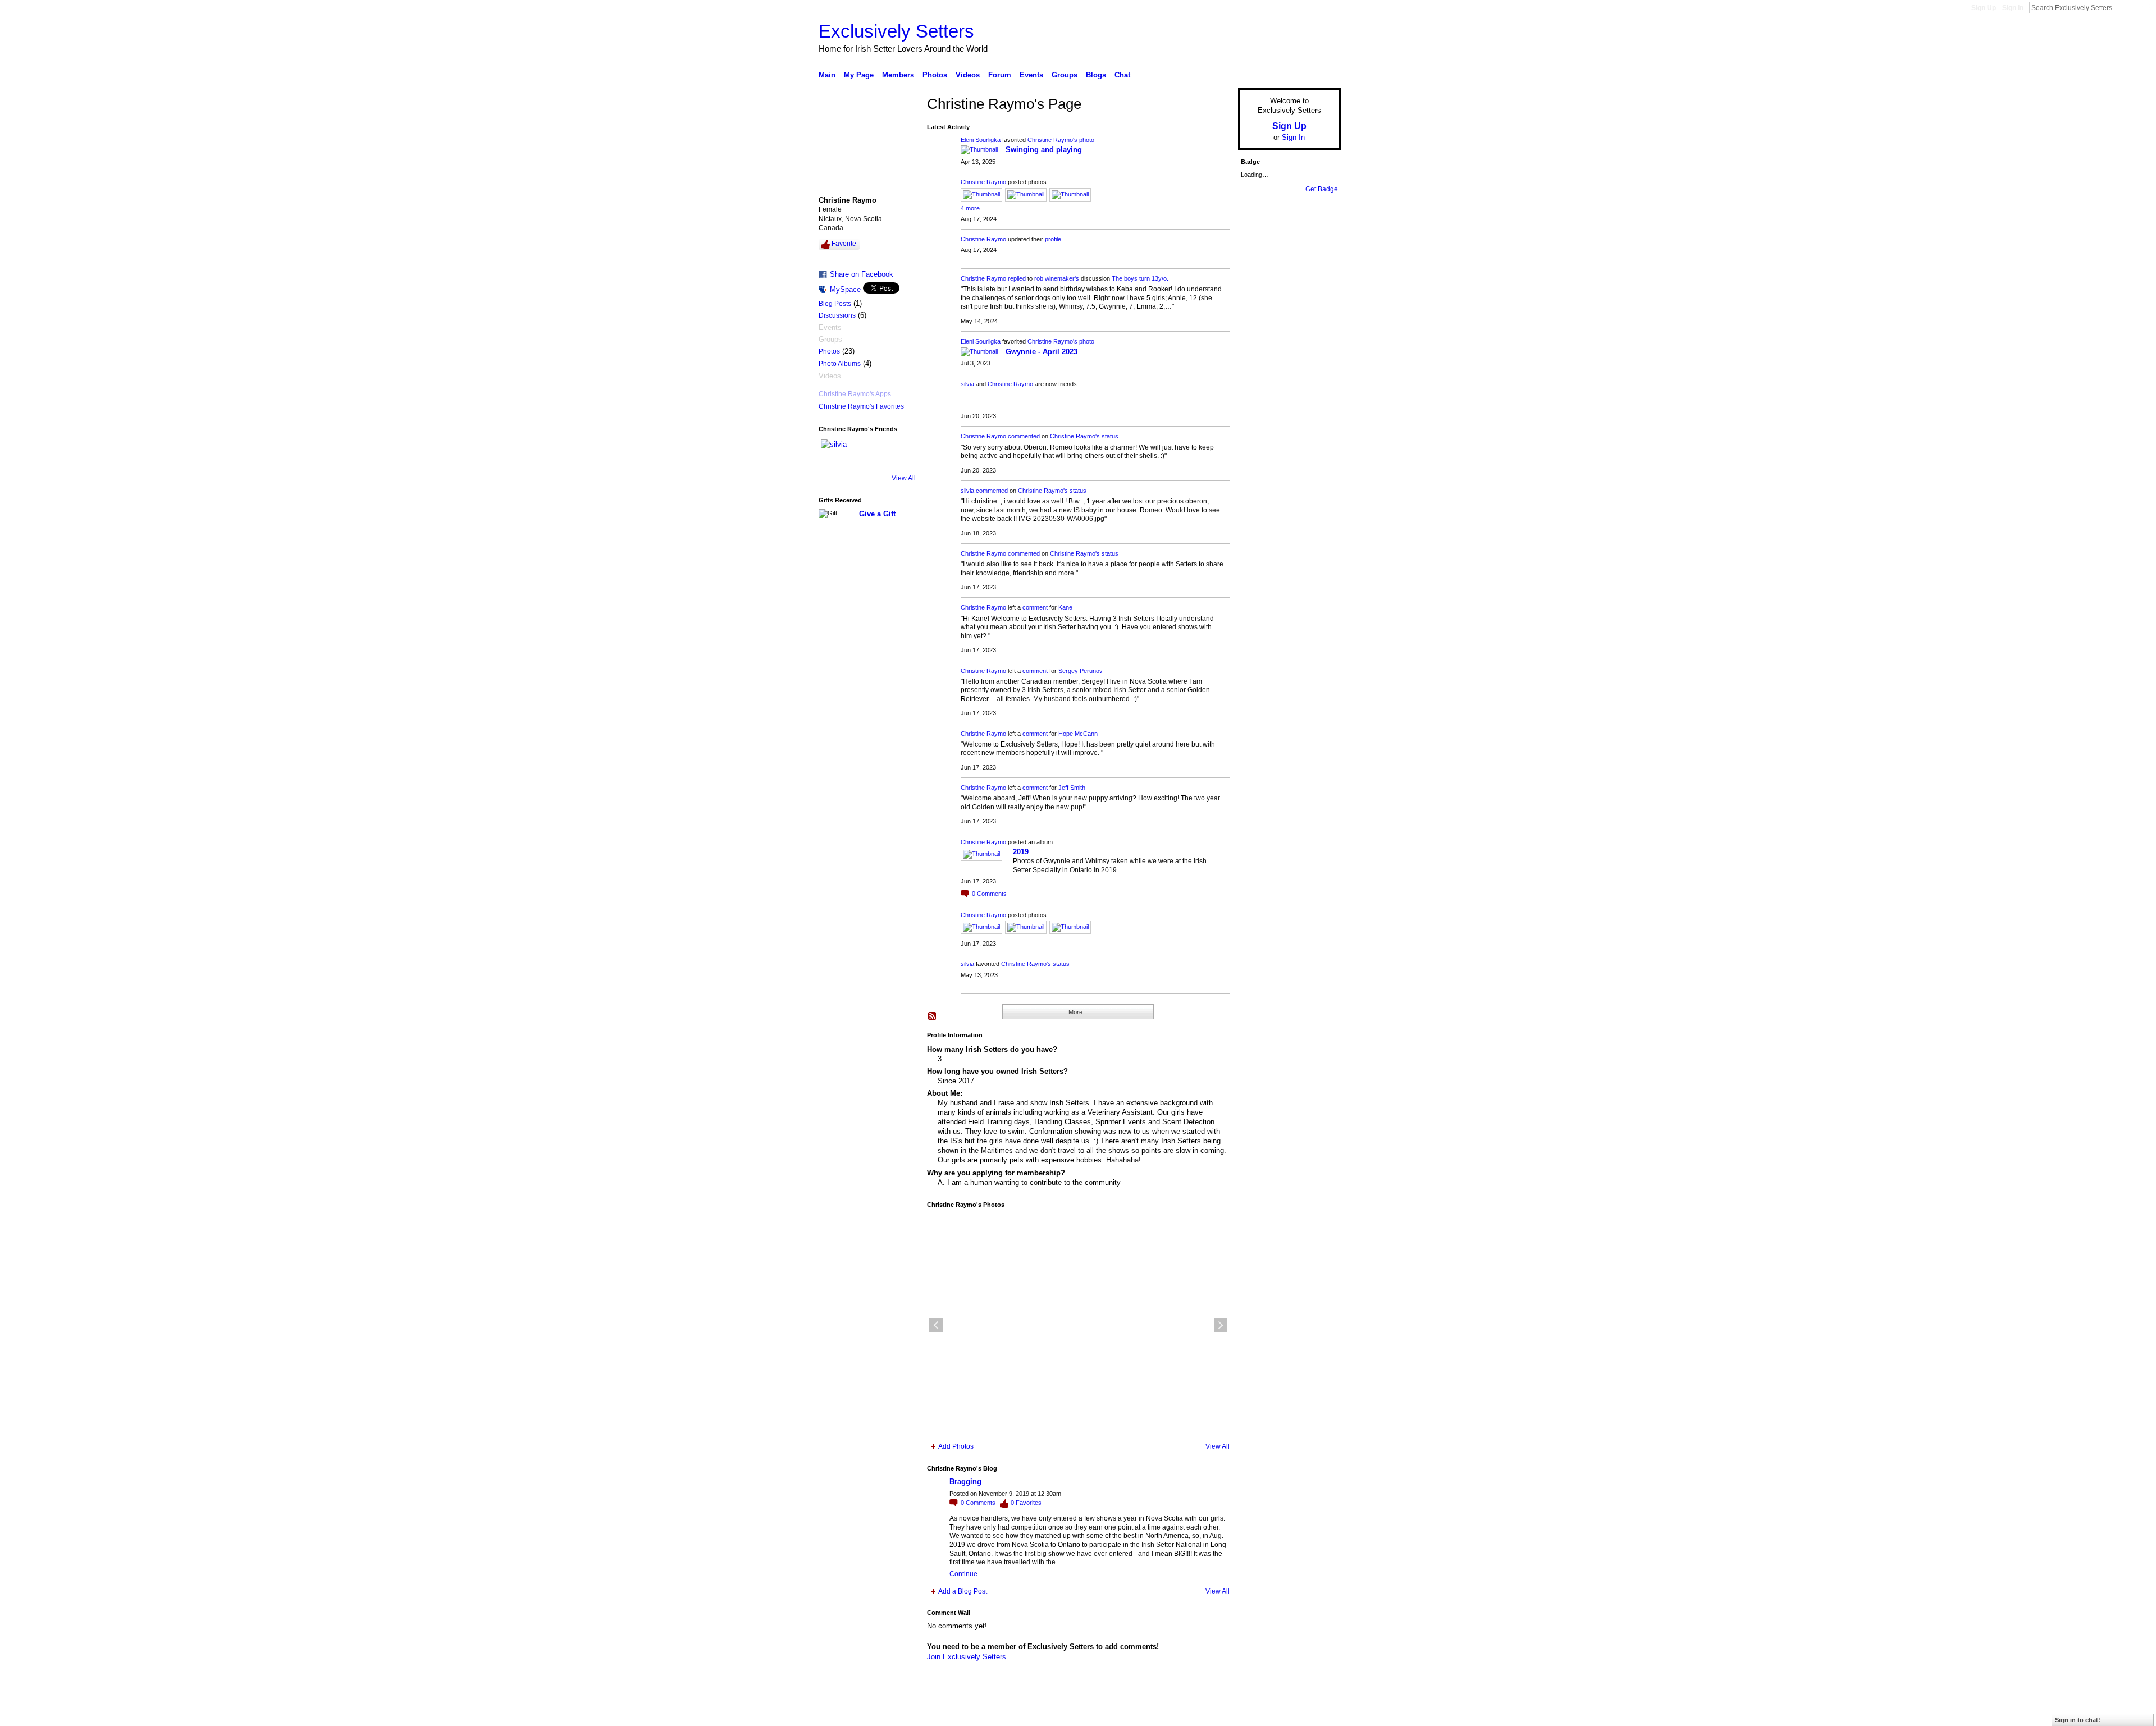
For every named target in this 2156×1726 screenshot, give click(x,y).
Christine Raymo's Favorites (861, 406)
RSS (933, 1017)
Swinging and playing (1044, 150)
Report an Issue (1258, 1713)
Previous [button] (936, 1325)
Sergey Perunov (1081, 671)
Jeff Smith (1072, 788)
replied (1017, 278)
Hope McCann (1078, 734)
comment (1035, 607)
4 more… (973, 208)
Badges (1213, 1713)
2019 (1021, 852)
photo (1087, 140)
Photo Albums (840, 364)
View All (904, 478)
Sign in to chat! (2078, 1720)
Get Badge (1322, 189)
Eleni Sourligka (981, 140)
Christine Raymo (983, 182)
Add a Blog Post (963, 1591)
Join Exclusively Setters (967, 1657)
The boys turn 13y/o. (1140, 278)
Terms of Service (1315, 1713)
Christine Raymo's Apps (855, 394)
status (1110, 436)
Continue (963, 1574)
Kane (1065, 607)
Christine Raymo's (1052, 140)
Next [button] (1221, 1325)
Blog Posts (835, 304)
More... (1078, 1012)
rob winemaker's (1057, 278)
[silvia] (834, 453)
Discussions (837, 315)
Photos (829, 351)
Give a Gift (877, 514)
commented (1024, 436)
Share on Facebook (862, 274)
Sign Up (1984, 8)
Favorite (844, 244)
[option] (1078, 1325)
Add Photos (956, 1446)
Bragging (965, 1482)
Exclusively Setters (896, 31)
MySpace (845, 289)
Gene (887, 1713)
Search (2145, 7)
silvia (967, 384)
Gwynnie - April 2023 (1042, 352)
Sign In (2013, 8)
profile (1053, 239)
